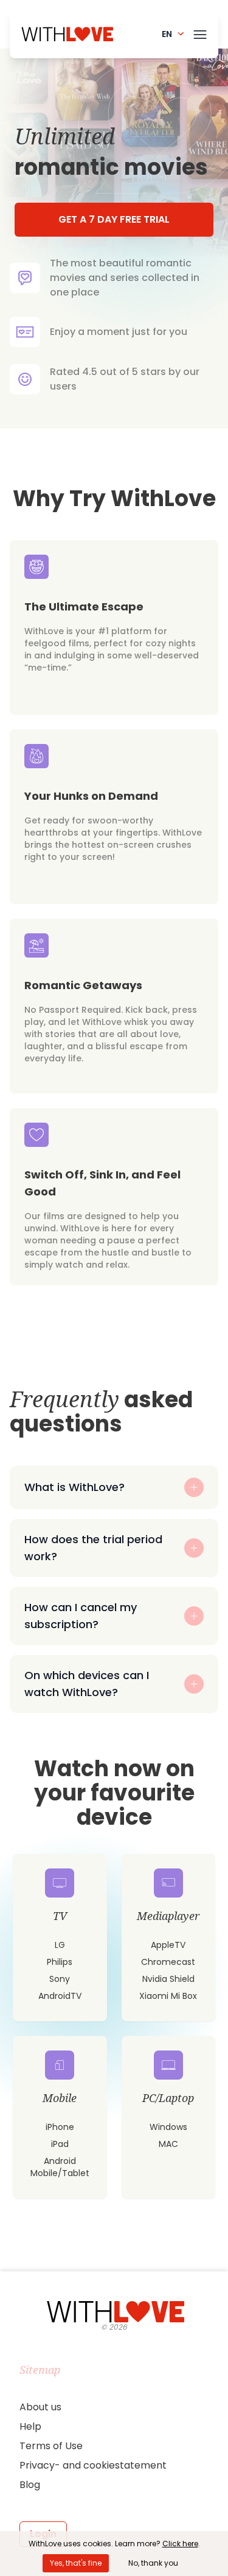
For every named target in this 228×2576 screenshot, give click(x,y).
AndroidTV (60, 1996)
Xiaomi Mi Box (168, 1996)
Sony (60, 1979)
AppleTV (168, 1945)
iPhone (60, 2127)
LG (60, 1945)
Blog (30, 2485)
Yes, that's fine (76, 2563)
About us (40, 2407)
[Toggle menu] (200, 32)
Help (30, 2426)
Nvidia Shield (168, 1979)
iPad (60, 2144)
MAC (168, 2144)
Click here (180, 2544)
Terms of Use (51, 2446)
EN (167, 34)
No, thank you (153, 2563)
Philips (60, 1962)
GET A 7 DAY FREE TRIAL (114, 219)
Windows (168, 2127)
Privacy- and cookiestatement (93, 2465)
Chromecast (168, 1962)
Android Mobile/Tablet (60, 2167)
